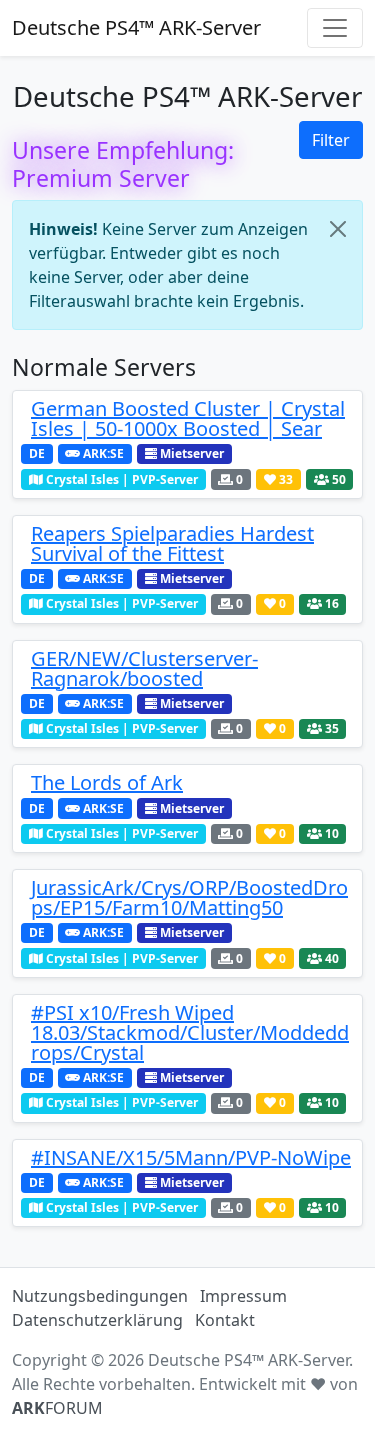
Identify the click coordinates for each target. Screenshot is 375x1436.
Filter (331, 140)
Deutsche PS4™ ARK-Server (136, 27)
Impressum (243, 1296)
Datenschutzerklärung (97, 1320)
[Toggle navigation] (335, 28)
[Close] (338, 229)
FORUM (57, 1408)
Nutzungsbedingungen (100, 1296)
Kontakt (225, 1320)
